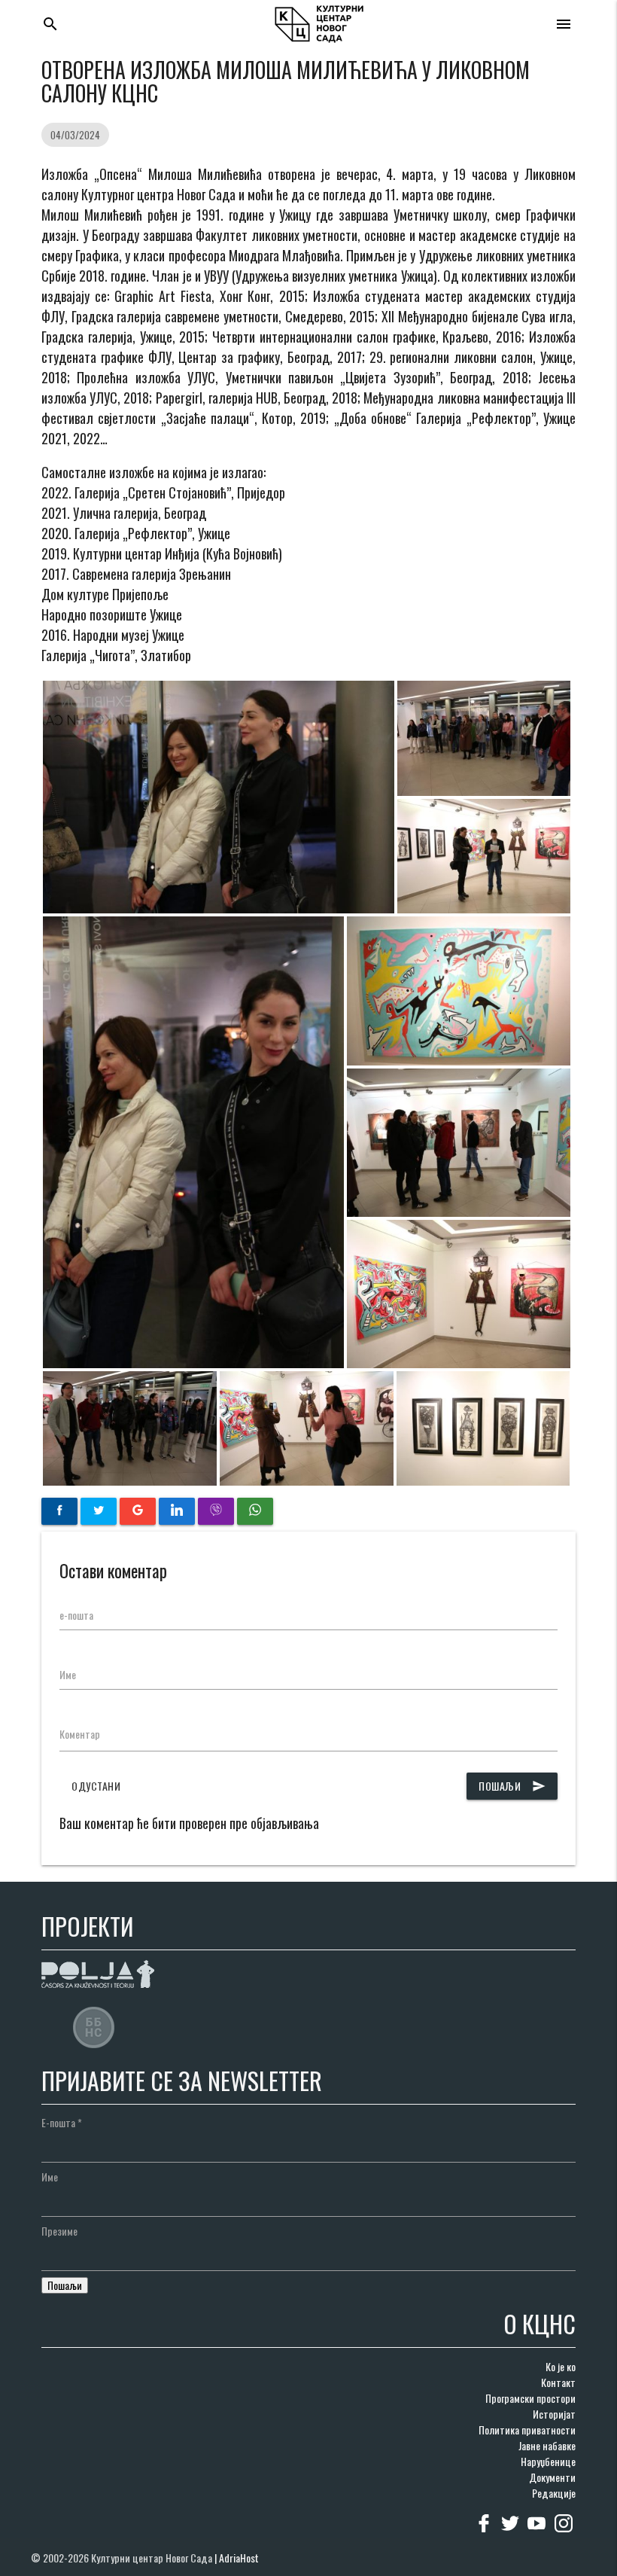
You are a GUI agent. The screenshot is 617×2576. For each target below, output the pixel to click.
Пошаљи (512, 1786)
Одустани (96, 1786)
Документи (552, 2477)
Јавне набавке (547, 2445)
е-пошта (76, 1615)
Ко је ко (561, 2366)
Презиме (59, 2231)
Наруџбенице (548, 2461)
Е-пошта (62, 2122)
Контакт (558, 2382)
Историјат (554, 2414)
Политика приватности (527, 2430)
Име (68, 1674)
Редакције (554, 2493)
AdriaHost (239, 2558)
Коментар (80, 1734)
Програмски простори (530, 2398)
